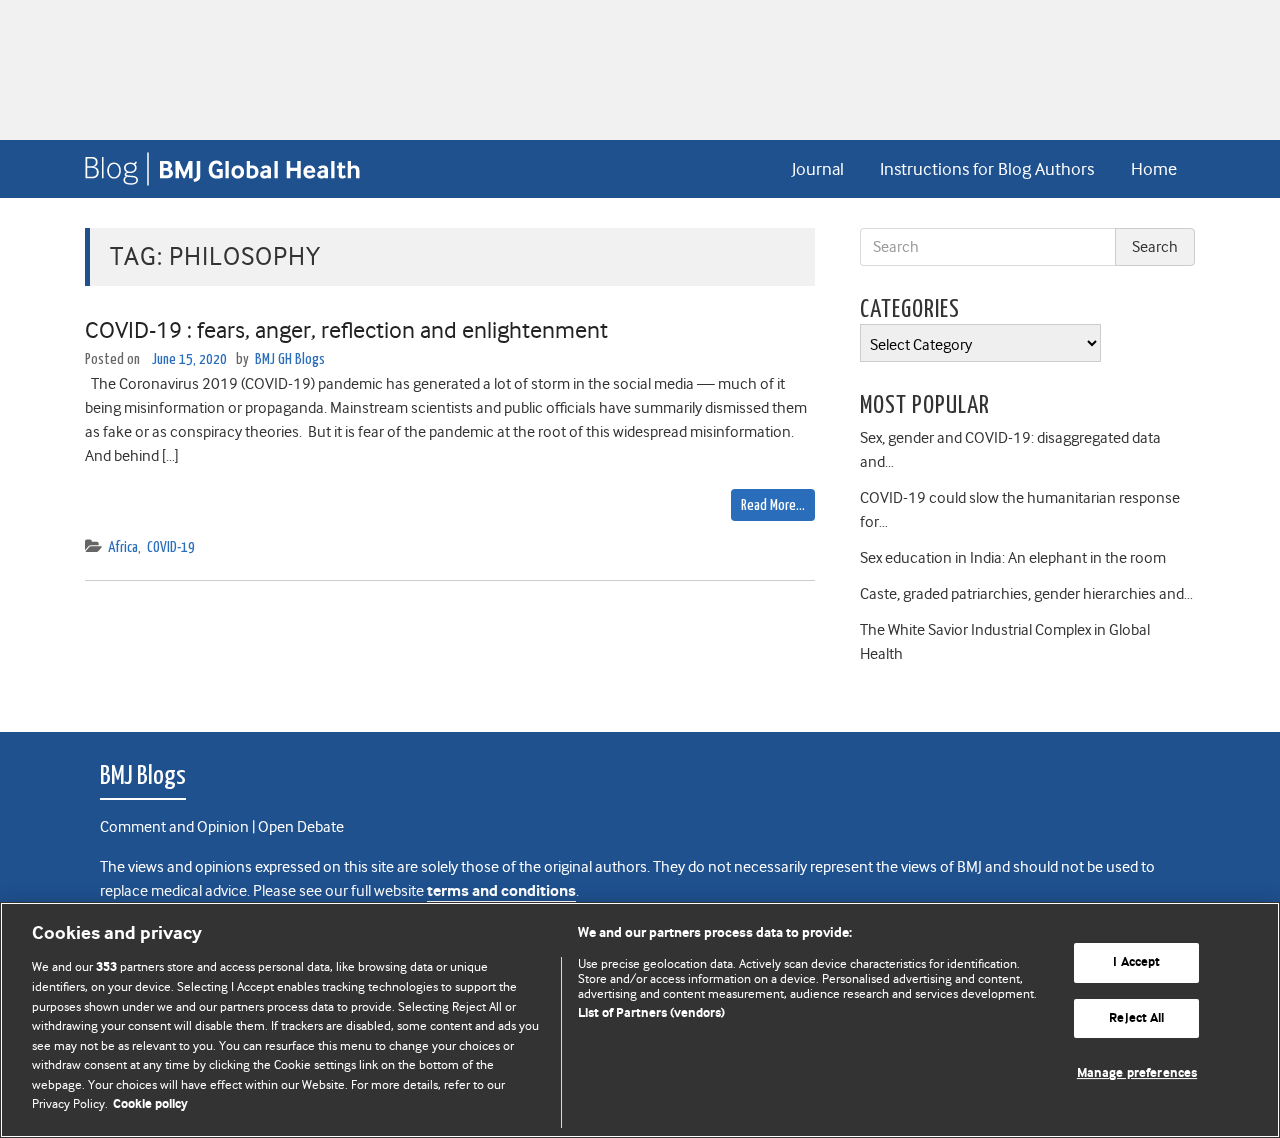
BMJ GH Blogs (290, 359)
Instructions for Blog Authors (987, 169)
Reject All (1136, 1018)
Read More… (773, 505)
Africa (123, 547)
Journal (818, 169)
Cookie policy (150, 1104)
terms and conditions (501, 891)
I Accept (1136, 962)
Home (1154, 169)
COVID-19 (171, 547)
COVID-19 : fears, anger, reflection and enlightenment (346, 330)
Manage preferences (1137, 1073)
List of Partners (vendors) (651, 1013)
